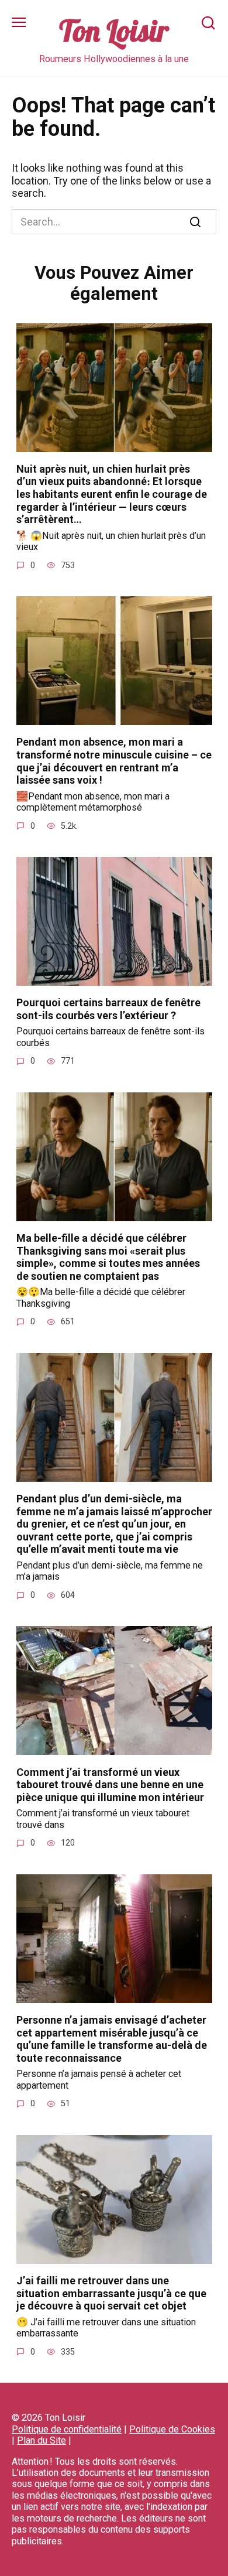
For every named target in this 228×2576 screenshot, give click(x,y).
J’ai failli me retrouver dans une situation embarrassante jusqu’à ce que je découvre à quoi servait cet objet (111, 2293)
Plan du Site (42, 2440)
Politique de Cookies (172, 2429)
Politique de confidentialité (67, 2429)
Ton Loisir (114, 31)
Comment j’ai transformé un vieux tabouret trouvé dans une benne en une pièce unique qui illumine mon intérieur (110, 1784)
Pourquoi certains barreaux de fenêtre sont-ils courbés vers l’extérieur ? (108, 1009)
